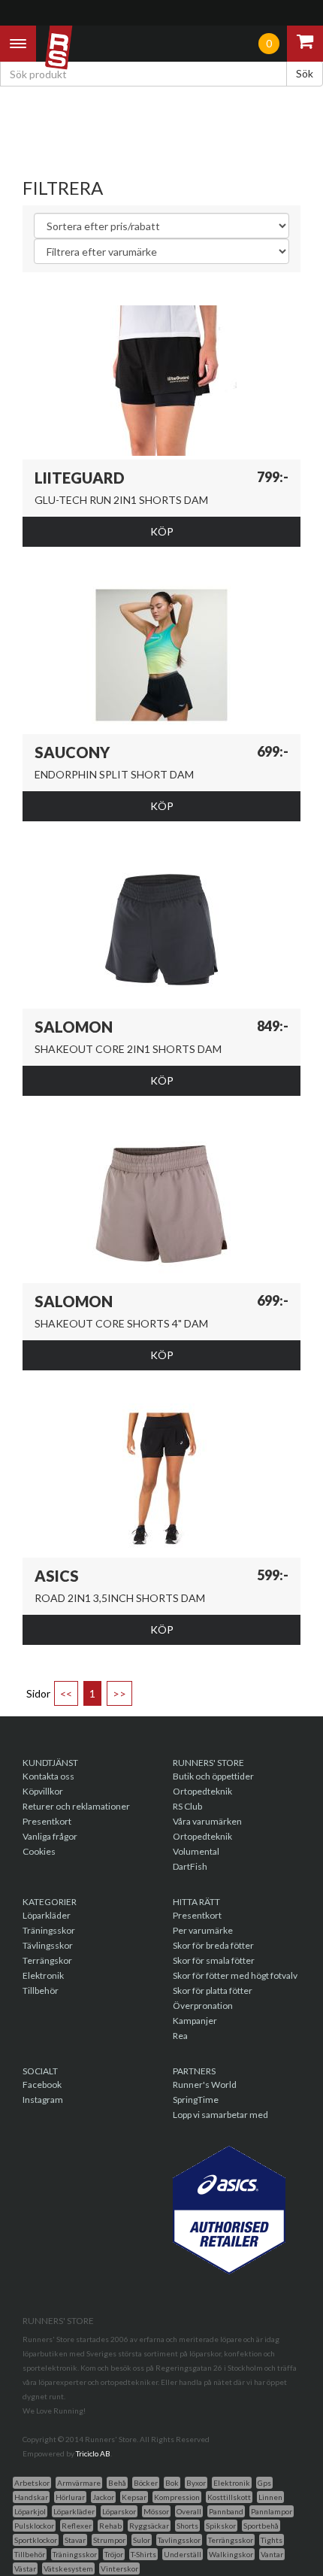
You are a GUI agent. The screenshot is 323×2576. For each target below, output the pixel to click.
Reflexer (77, 2526)
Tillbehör (41, 1990)
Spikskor (221, 2526)
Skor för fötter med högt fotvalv (235, 1975)
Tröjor (114, 2554)
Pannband (226, 2511)
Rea (180, 2036)
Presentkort (47, 1821)
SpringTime (196, 2100)
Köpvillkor (43, 1791)
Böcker (146, 2483)
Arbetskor (32, 2483)
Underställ (183, 2554)
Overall (189, 2511)
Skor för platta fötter (213, 1990)
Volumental (196, 1851)
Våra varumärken (207, 1821)
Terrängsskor (231, 2540)
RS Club (187, 1806)
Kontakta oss (48, 1776)
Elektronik (43, 1975)
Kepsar (134, 2497)
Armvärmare (79, 2483)
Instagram (43, 2100)
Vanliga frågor (50, 1836)
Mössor (156, 2511)
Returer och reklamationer (76, 1806)
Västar (25, 2568)
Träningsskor (49, 1930)
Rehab (110, 2526)
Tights (272, 2540)
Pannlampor (272, 2511)
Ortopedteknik (202, 1791)
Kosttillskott (229, 2497)
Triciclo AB (93, 2453)
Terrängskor (47, 1960)
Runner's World (205, 2084)
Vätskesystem (68, 2568)
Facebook (42, 2084)
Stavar (75, 2540)
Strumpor (109, 2540)
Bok (172, 2483)
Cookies (39, 1851)
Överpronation (203, 2006)
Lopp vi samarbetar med (220, 2115)
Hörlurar (70, 2497)
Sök (305, 73)
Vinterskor (119, 2568)
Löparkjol (30, 2511)
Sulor (142, 2540)
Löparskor (119, 2511)
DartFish (190, 1866)
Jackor (103, 2497)
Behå (117, 2483)
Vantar (272, 2554)
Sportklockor (36, 2540)
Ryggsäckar (149, 2526)
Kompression (177, 2497)
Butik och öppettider (213, 1776)
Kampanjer (195, 2021)
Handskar (31, 2497)
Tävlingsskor (48, 1945)
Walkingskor (231, 2554)
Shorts (187, 2526)
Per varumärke (203, 1930)
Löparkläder (47, 1915)
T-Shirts (143, 2554)
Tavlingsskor (179, 2540)
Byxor (196, 2483)
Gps (264, 2483)
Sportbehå (261, 2526)
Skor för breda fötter (213, 1945)
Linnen (270, 2497)
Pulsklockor (34, 2526)
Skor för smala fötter (214, 1960)
